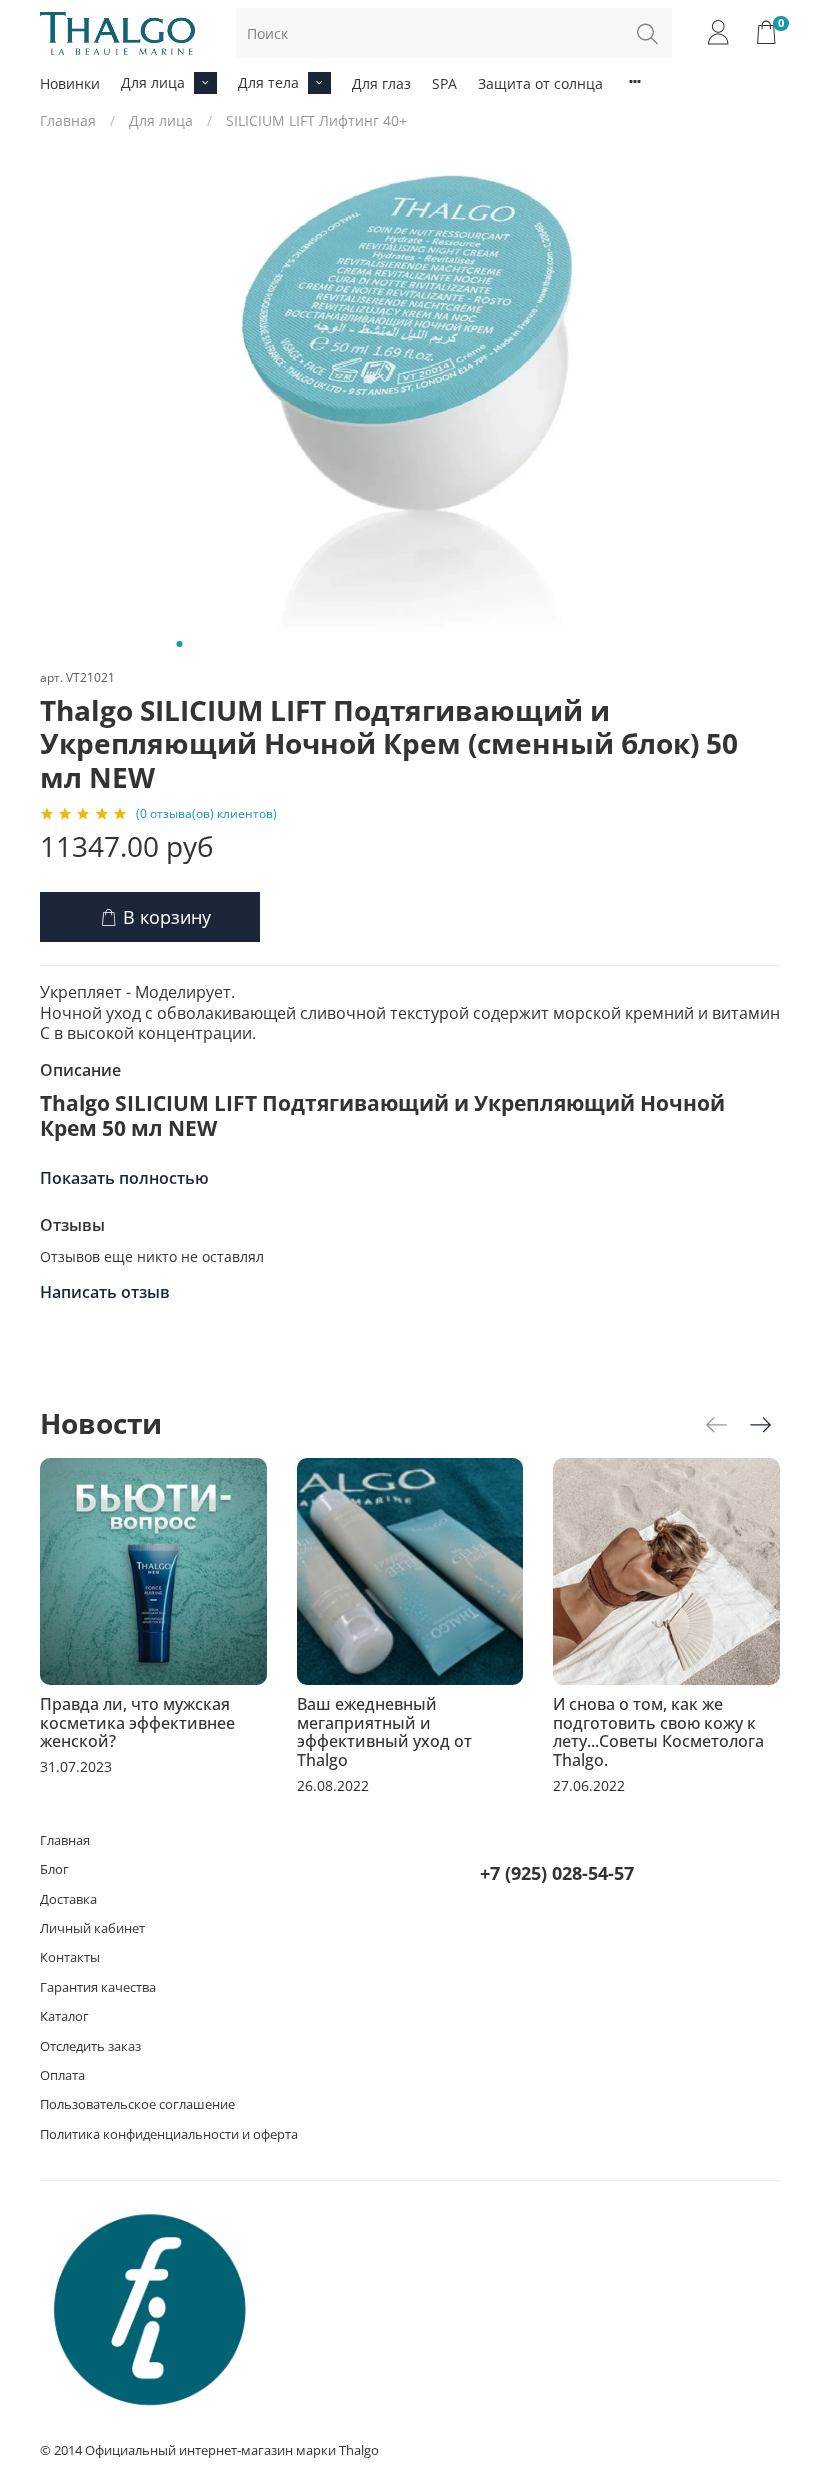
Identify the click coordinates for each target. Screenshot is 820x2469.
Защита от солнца (540, 83)
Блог (54, 1869)
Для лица (153, 82)
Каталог (64, 2016)
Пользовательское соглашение (137, 2104)
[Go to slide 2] (194, 644)
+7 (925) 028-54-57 (557, 1873)
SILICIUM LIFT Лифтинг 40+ (316, 120)
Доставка (68, 1899)
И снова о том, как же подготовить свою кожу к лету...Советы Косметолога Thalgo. (658, 1732)
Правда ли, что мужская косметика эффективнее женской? (137, 1723)
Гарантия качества (98, 1987)
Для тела (268, 82)
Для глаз (381, 83)
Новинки (70, 83)
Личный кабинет (92, 1928)
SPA (444, 83)
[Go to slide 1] (180, 644)
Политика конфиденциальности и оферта (169, 2134)
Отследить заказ (90, 2046)
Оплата (62, 2075)
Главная (68, 120)
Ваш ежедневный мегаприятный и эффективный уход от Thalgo (384, 1732)
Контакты (70, 1957)
